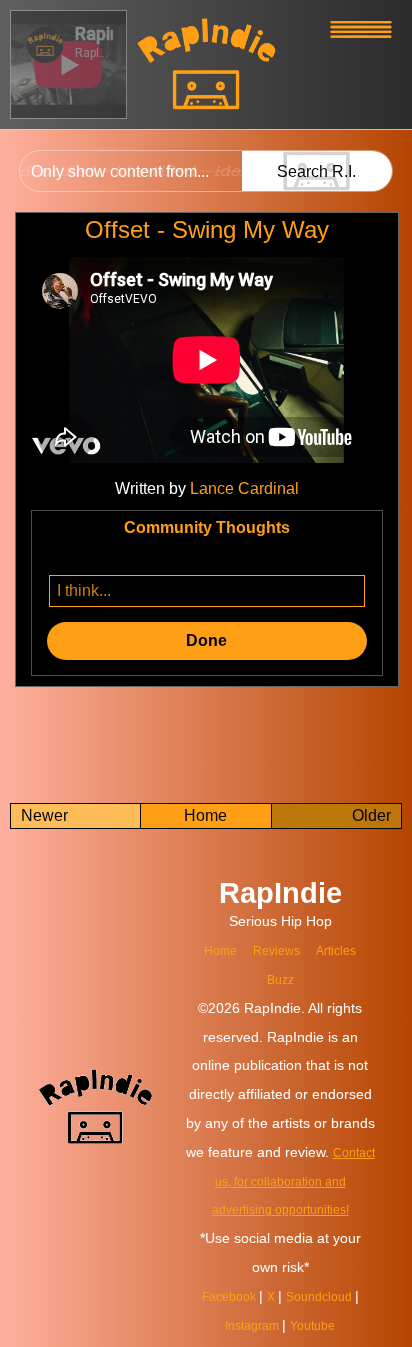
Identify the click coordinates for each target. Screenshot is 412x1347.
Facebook (224, 1296)
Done (206, 640)
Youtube (318, 1325)
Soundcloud (326, 1296)
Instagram (250, 1325)
